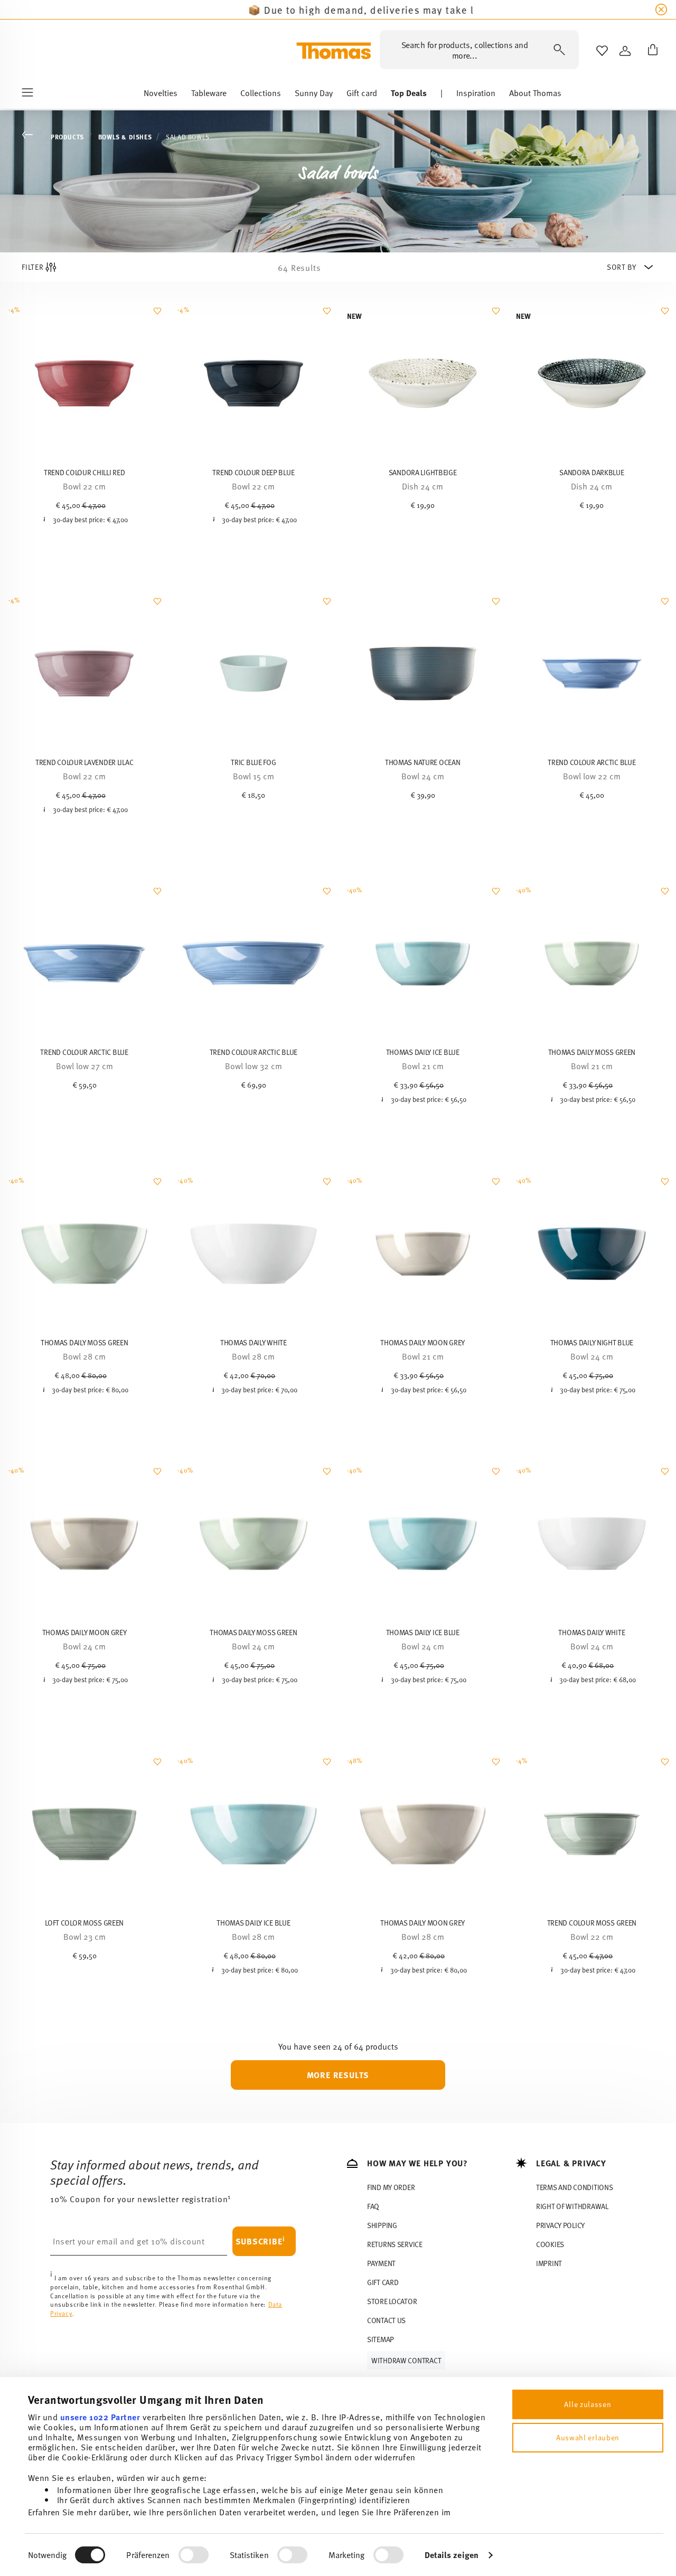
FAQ (373, 2206)
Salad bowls (188, 137)
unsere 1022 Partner (100, 2417)
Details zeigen (452, 2555)
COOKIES (550, 2244)
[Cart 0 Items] (651, 51)
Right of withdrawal (572, 2206)
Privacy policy (560, 2225)
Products (67, 137)
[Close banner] (661, 10)
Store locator (392, 2301)
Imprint (549, 2263)
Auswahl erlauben (588, 2437)
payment (381, 2263)
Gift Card (383, 2282)
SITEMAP (381, 2339)
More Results (338, 2075)
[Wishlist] (156, 316)
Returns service (395, 2244)
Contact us (386, 2320)
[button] (161, 96)
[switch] (194, 2555)
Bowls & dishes (125, 137)
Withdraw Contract (406, 2360)
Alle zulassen (588, 2404)
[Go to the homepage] (334, 51)
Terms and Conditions (574, 2187)
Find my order (391, 2187)
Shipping (382, 2225)
